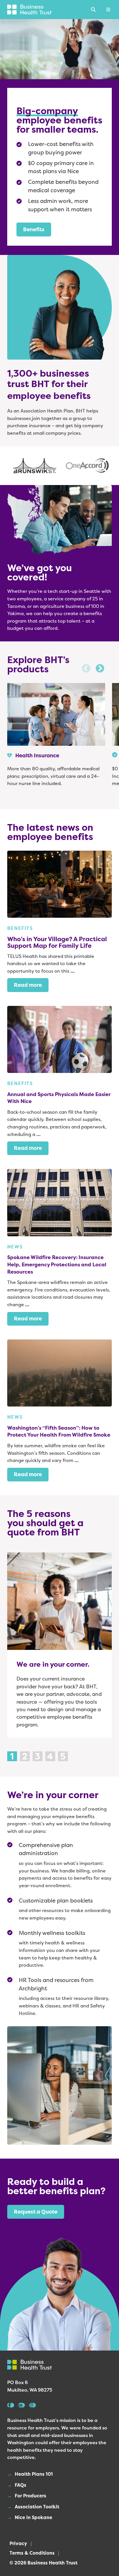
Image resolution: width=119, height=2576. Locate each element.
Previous (86, 669)
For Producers (30, 2496)
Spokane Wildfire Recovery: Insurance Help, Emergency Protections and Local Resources (57, 1264)
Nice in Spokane (34, 2517)
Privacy (18, 2543)
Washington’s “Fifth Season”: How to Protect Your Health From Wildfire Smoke (59, 1432)
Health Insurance (37, 755)
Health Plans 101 (34, 2474)
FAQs (21, 2485)
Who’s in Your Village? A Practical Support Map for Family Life (57, 942)
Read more (28, 985)
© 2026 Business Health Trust (43, 2563)
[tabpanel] (60, 1645)
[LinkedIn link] (21, 2405)
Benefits (34, 229)
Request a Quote (36, 2212)
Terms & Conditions (32, 2553)
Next (100, 669)
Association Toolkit (37, 2507)
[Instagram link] (32, 2405)
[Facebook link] (11, 2405)
